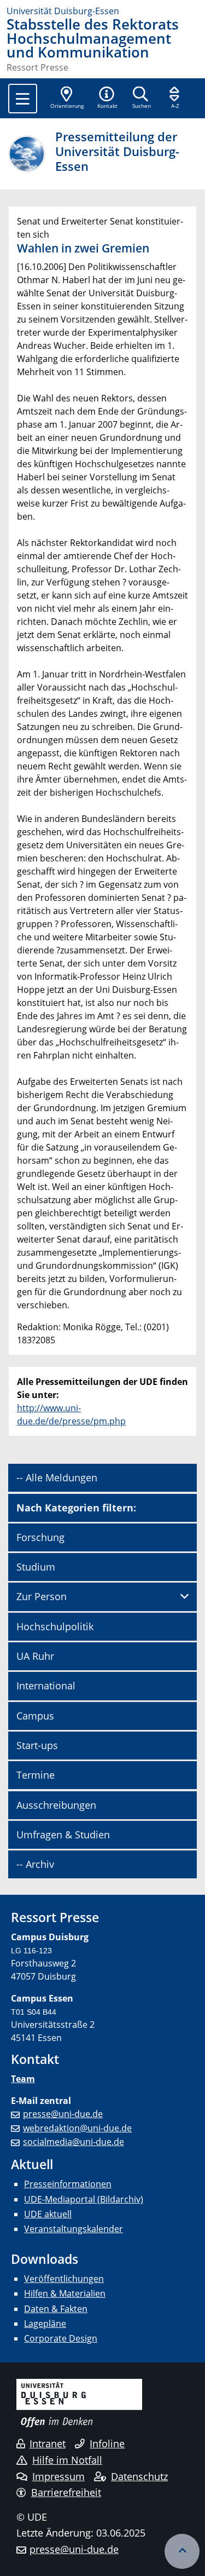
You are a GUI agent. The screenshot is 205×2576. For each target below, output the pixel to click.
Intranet (48, 2443)
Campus (35, 1716)
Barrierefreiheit (66, 2492)
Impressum (58, 2476)
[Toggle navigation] (23, 99)
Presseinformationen (68, 2184)
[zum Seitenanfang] (182, 2551)
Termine (36, 1775)
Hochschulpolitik (55, 1626)
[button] (107, 99)
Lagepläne (45, 2324)
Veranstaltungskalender (74, 2229)
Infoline (107, 2443)
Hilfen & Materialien (65, 2293)
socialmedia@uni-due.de (74, 2142)
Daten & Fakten (56, 2309)
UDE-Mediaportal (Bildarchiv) (84, 2199)
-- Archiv (35, 1864)
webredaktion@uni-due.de (77, 2128)
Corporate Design (61, 2338)
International (46, 1686)
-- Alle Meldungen (57, 1477)
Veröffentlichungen (64, 2279)
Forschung (40, 1537)
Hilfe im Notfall (67, 2460)
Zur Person (42, 1596)
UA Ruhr (35, 1656)
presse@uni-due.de (63, 2114)
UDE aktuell (48, 2214)
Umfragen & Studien (63, 1835)
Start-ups (37, 1745)
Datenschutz (139, 2476)
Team (23, 2079)
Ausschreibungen (56, 1805)
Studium (36, 1567)
